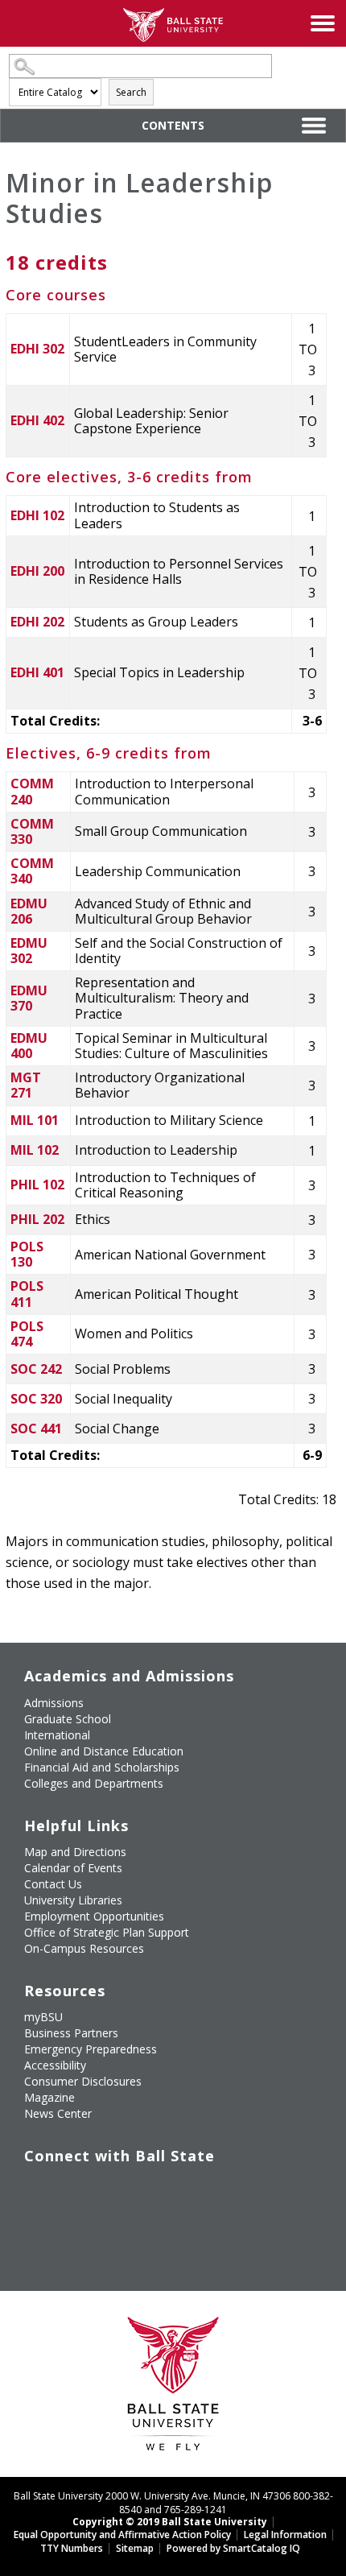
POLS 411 (27, 1294)
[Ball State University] (173, 2388)
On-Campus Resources (84, 1948)
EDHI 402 (37, 420)
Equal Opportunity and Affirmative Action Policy (122, 2535)
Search (131, 92)
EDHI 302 (37, 349)
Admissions (54, 1703)
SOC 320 (36, 1399)
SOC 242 (36, 1369)
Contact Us (53, 1884)
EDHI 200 (37, 571)
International (57, 1735)
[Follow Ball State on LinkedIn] (36, 2227)
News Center (58, 2113)
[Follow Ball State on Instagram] (147, 2189)
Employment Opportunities (94, 1916)
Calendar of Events (73, 1868)
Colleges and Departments (94, 1783)
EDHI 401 (37, 672)
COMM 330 (32, 831)
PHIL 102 (37, 1185)
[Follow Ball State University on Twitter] (73, 2189)
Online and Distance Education (104, 1751)
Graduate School (68, 1719)
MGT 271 (26, 1085)
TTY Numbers (72, 2548)
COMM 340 (32, 871)
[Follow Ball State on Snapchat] (73, 2227)
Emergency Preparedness (91, 2049)
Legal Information (285, 2535)
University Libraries (73, 1900)
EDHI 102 (37, 515)
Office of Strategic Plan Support (107, 1932)
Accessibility (55, 2065)
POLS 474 (27, 1334)
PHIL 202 (37, 1219)
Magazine (49, 2097)
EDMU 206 (29, 911)
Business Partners (71, 2033)
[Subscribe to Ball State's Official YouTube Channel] (110, 2189)
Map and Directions (75, 1852)
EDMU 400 (29, 1046)
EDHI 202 (37, 622)
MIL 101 (35, 1120)
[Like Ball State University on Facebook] (36, 2189)
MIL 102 (35, 1150)
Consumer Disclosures (83, 2081)
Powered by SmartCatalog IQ (233, 2548)
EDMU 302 (29, 951)
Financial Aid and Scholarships (102, 1767)
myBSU (43, 2017)
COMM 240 (32, 791)
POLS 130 (27, 1254)
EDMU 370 (29, 998)
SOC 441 (36, 1429)
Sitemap (135, 2548)
